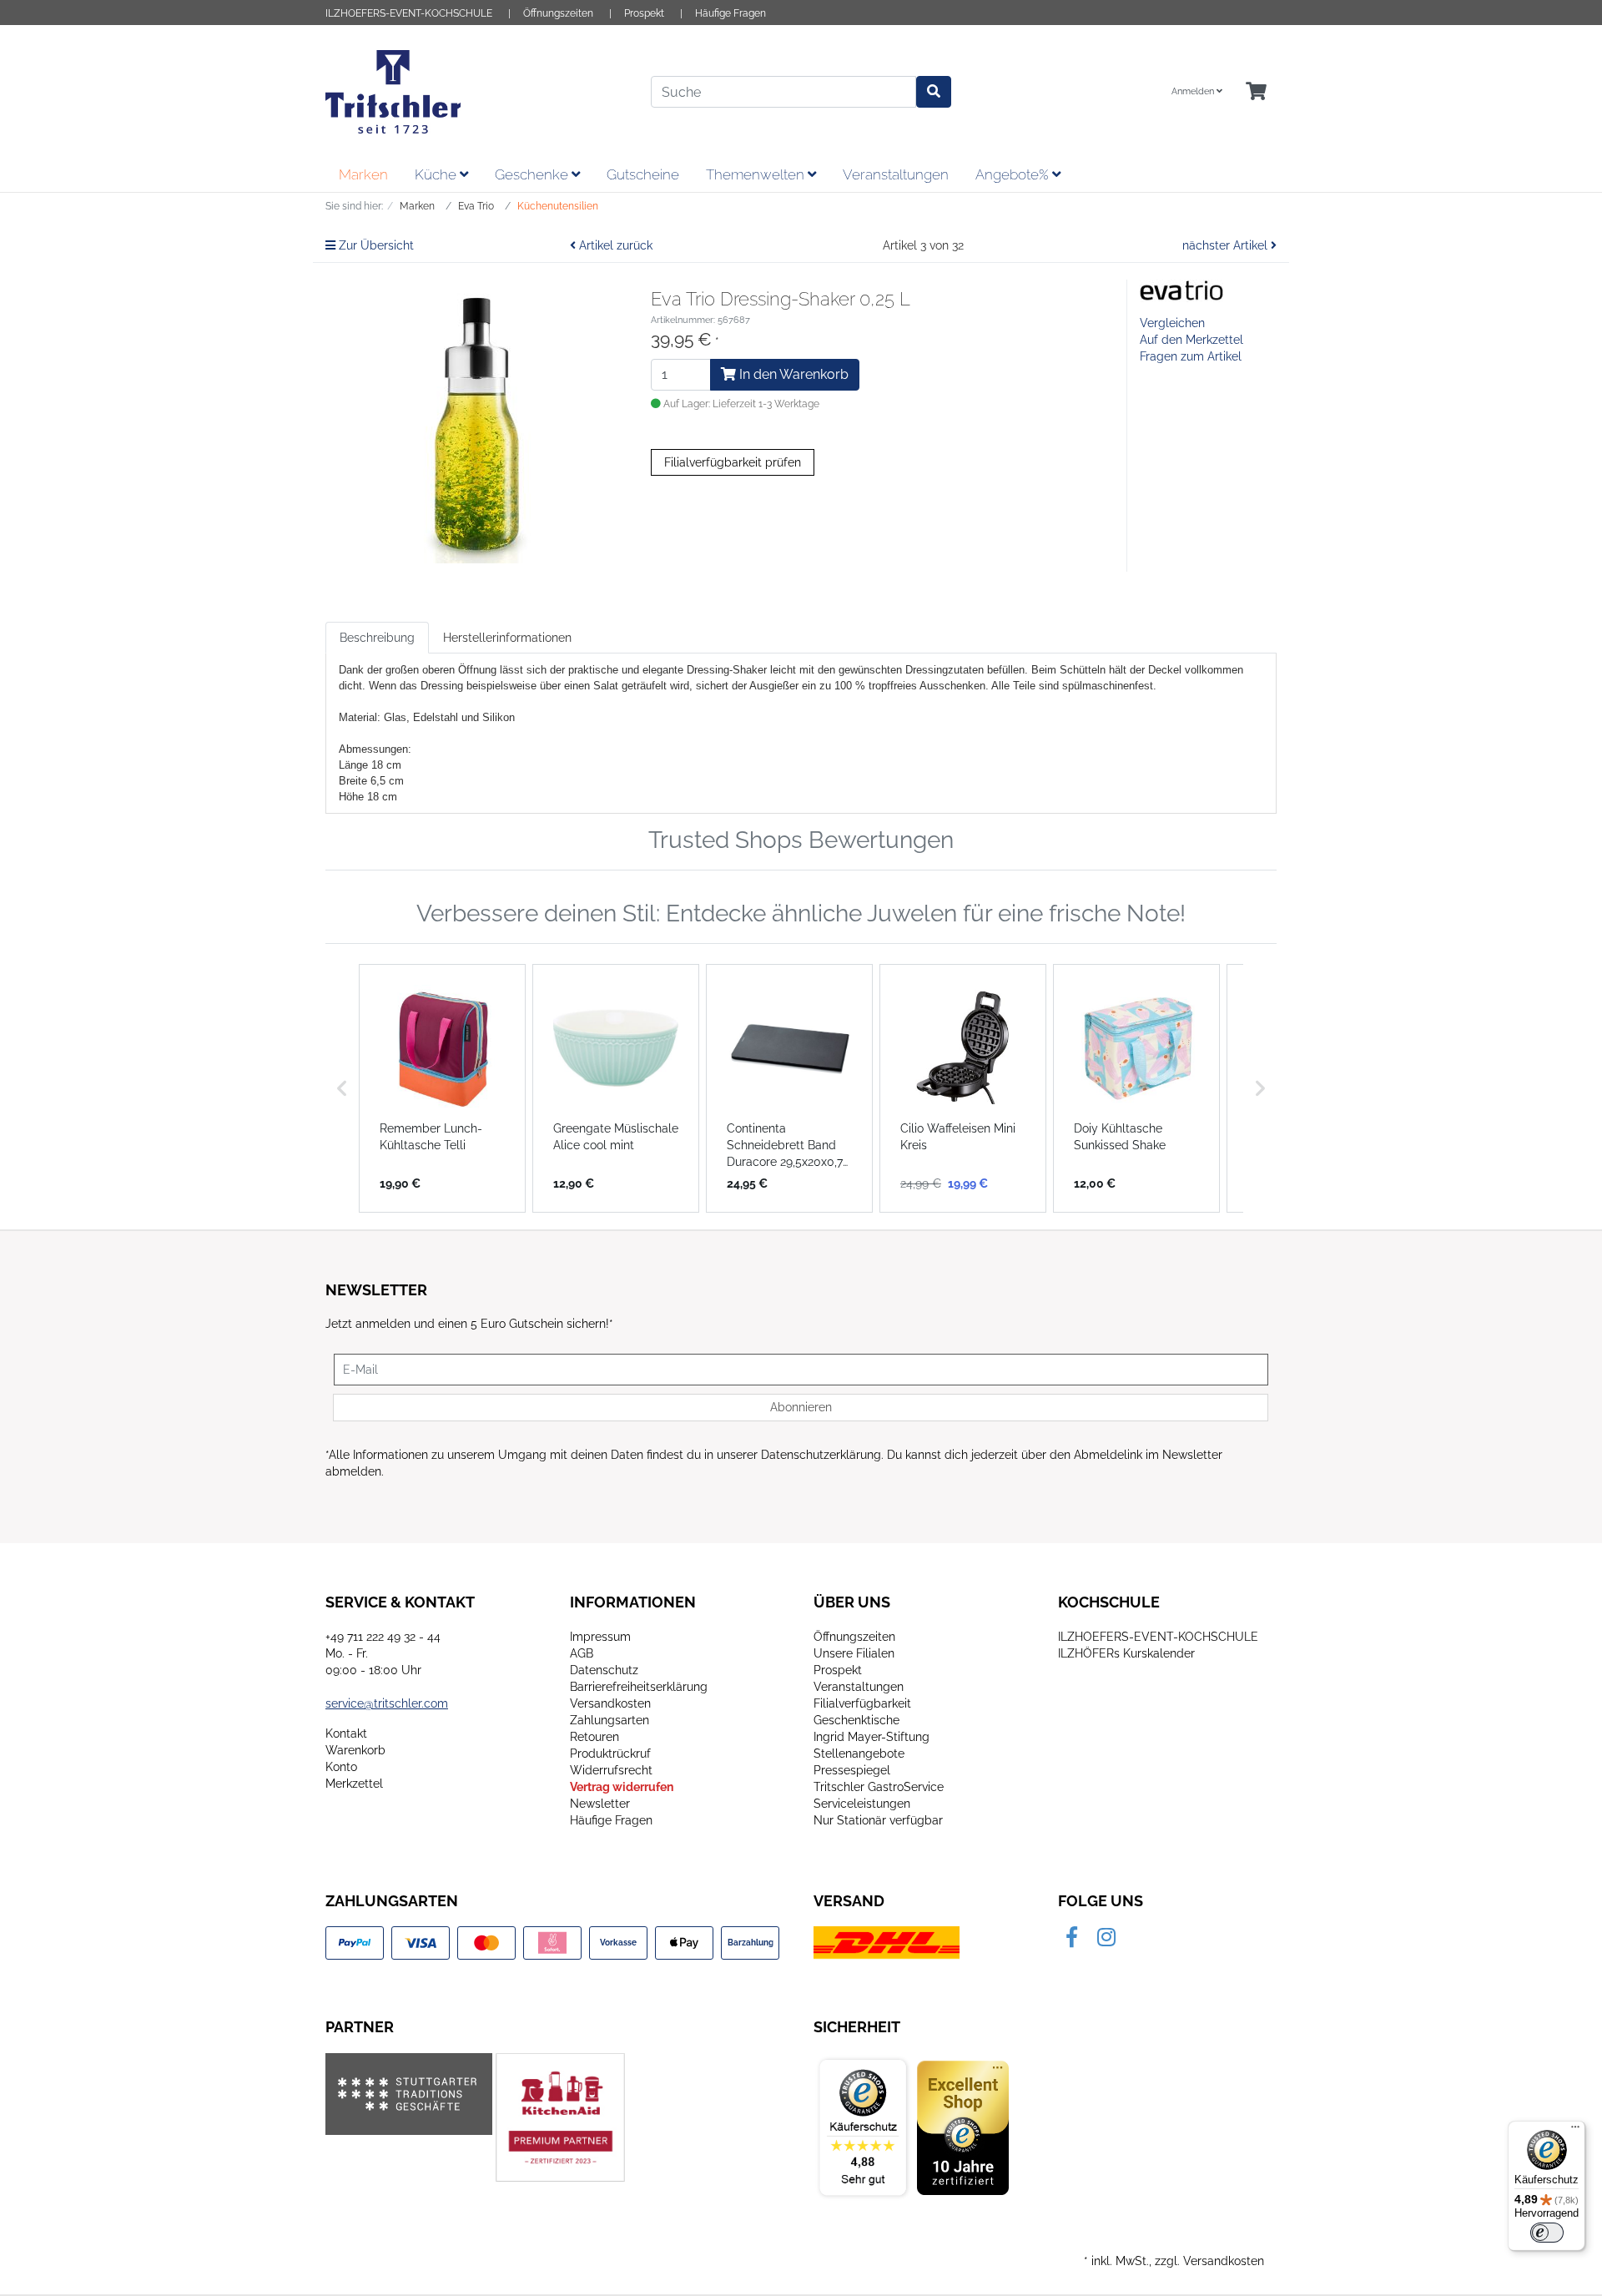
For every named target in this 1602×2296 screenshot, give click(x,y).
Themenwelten (757, 174)
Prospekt (644, 13)
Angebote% (1014, 174)
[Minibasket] (1256, 92)
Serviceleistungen (862, 1804)
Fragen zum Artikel (1191, 356)
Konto (341, 1767)
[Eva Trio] (1181, 290)
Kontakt (346, 1733)
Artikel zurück (614, 245)
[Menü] (1575, 2131)
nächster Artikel (1227, 245)
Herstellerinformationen (507, 638)
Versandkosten (610, 1703)
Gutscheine (643, 174)
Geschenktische (856, 1720)
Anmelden (1194, 91)
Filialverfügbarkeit (862, 1703)
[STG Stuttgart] (409, 2094)
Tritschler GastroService (879, 1787)
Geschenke (533, 174)
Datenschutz (604, 1670)
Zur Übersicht (375, 245)
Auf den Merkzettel (1191, 340)
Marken (363, 174)
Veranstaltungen (896, 174)
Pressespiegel (852, 1770)
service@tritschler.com (387, 1703)
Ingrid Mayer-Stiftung (872, 1737)
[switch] (1547, 2233)
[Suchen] (934, 92)
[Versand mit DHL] (887, 1942)
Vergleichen (1172, 323)
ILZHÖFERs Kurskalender (1126, 1653)
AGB (582, 1653)
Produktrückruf (610, 1754)
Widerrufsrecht (611, 1770)
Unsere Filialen (854, 1653)
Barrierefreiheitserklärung (639, 1687)
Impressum (600, 1637)
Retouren (594, 1737)
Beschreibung (377, 638)
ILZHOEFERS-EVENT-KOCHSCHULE (409, 13)
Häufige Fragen (730, 13)
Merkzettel (354, 1784)
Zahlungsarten (610, 1720)
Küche (437, 174)
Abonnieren (801, 1407)
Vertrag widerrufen (622, 1787)
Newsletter (600, 1804)
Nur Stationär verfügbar (878, 1820)
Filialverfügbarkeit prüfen (733, 462)
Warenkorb (355, 1750)
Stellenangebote (859, 1754)
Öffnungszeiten (558, 13)
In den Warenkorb (792, 374)
